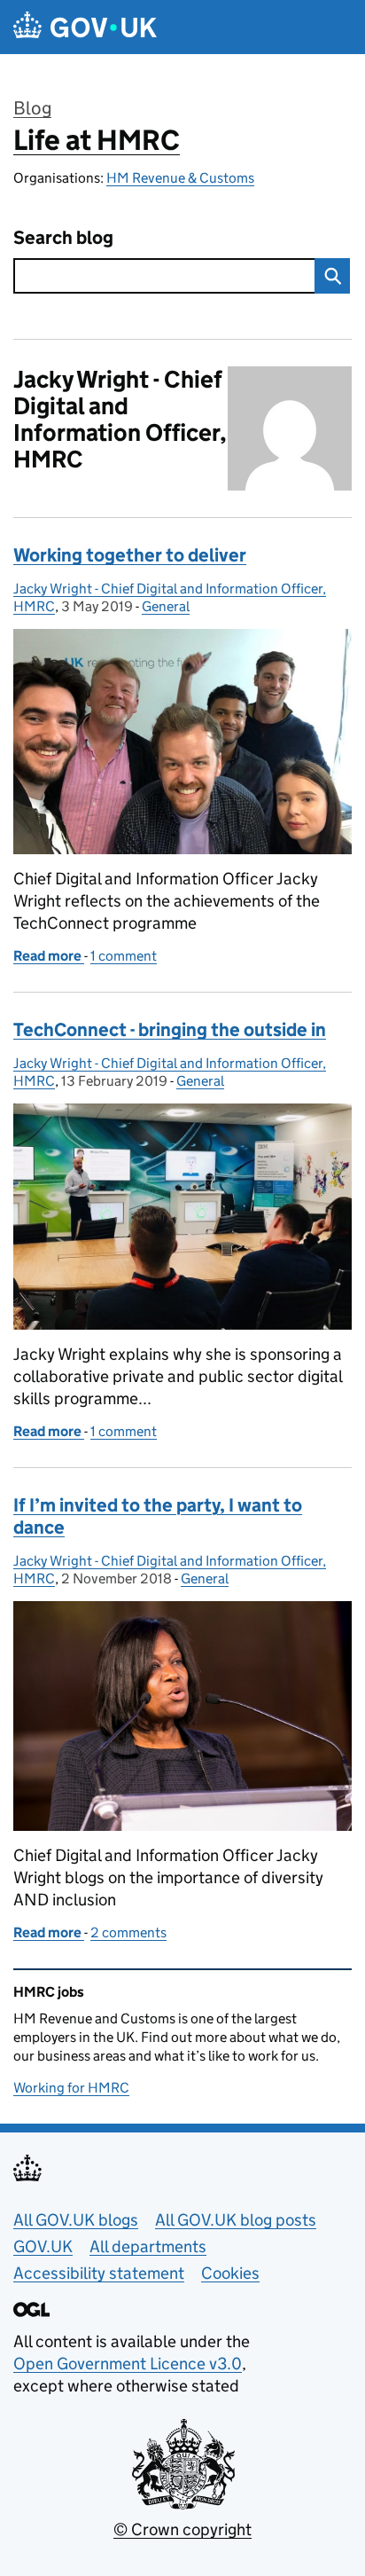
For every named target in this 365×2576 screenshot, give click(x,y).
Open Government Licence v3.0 (128, 2364)
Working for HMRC (71, 2088)
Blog (32, 108)
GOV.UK (43, 2246)
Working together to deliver (130, 555)
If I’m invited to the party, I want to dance (158, 1516)
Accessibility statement (99, 2273)
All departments (148, 2246)
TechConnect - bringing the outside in (170, 1030)
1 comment (124, 956)
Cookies (230, 2273)
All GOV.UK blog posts (236, 2220)
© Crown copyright (182, 2529)
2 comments (128, 1932)
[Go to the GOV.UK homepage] (85, 27)
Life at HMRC (97, 140)
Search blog (63, 238)
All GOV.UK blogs (76, 2220)
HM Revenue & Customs (180, 178)
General (166, 606)
